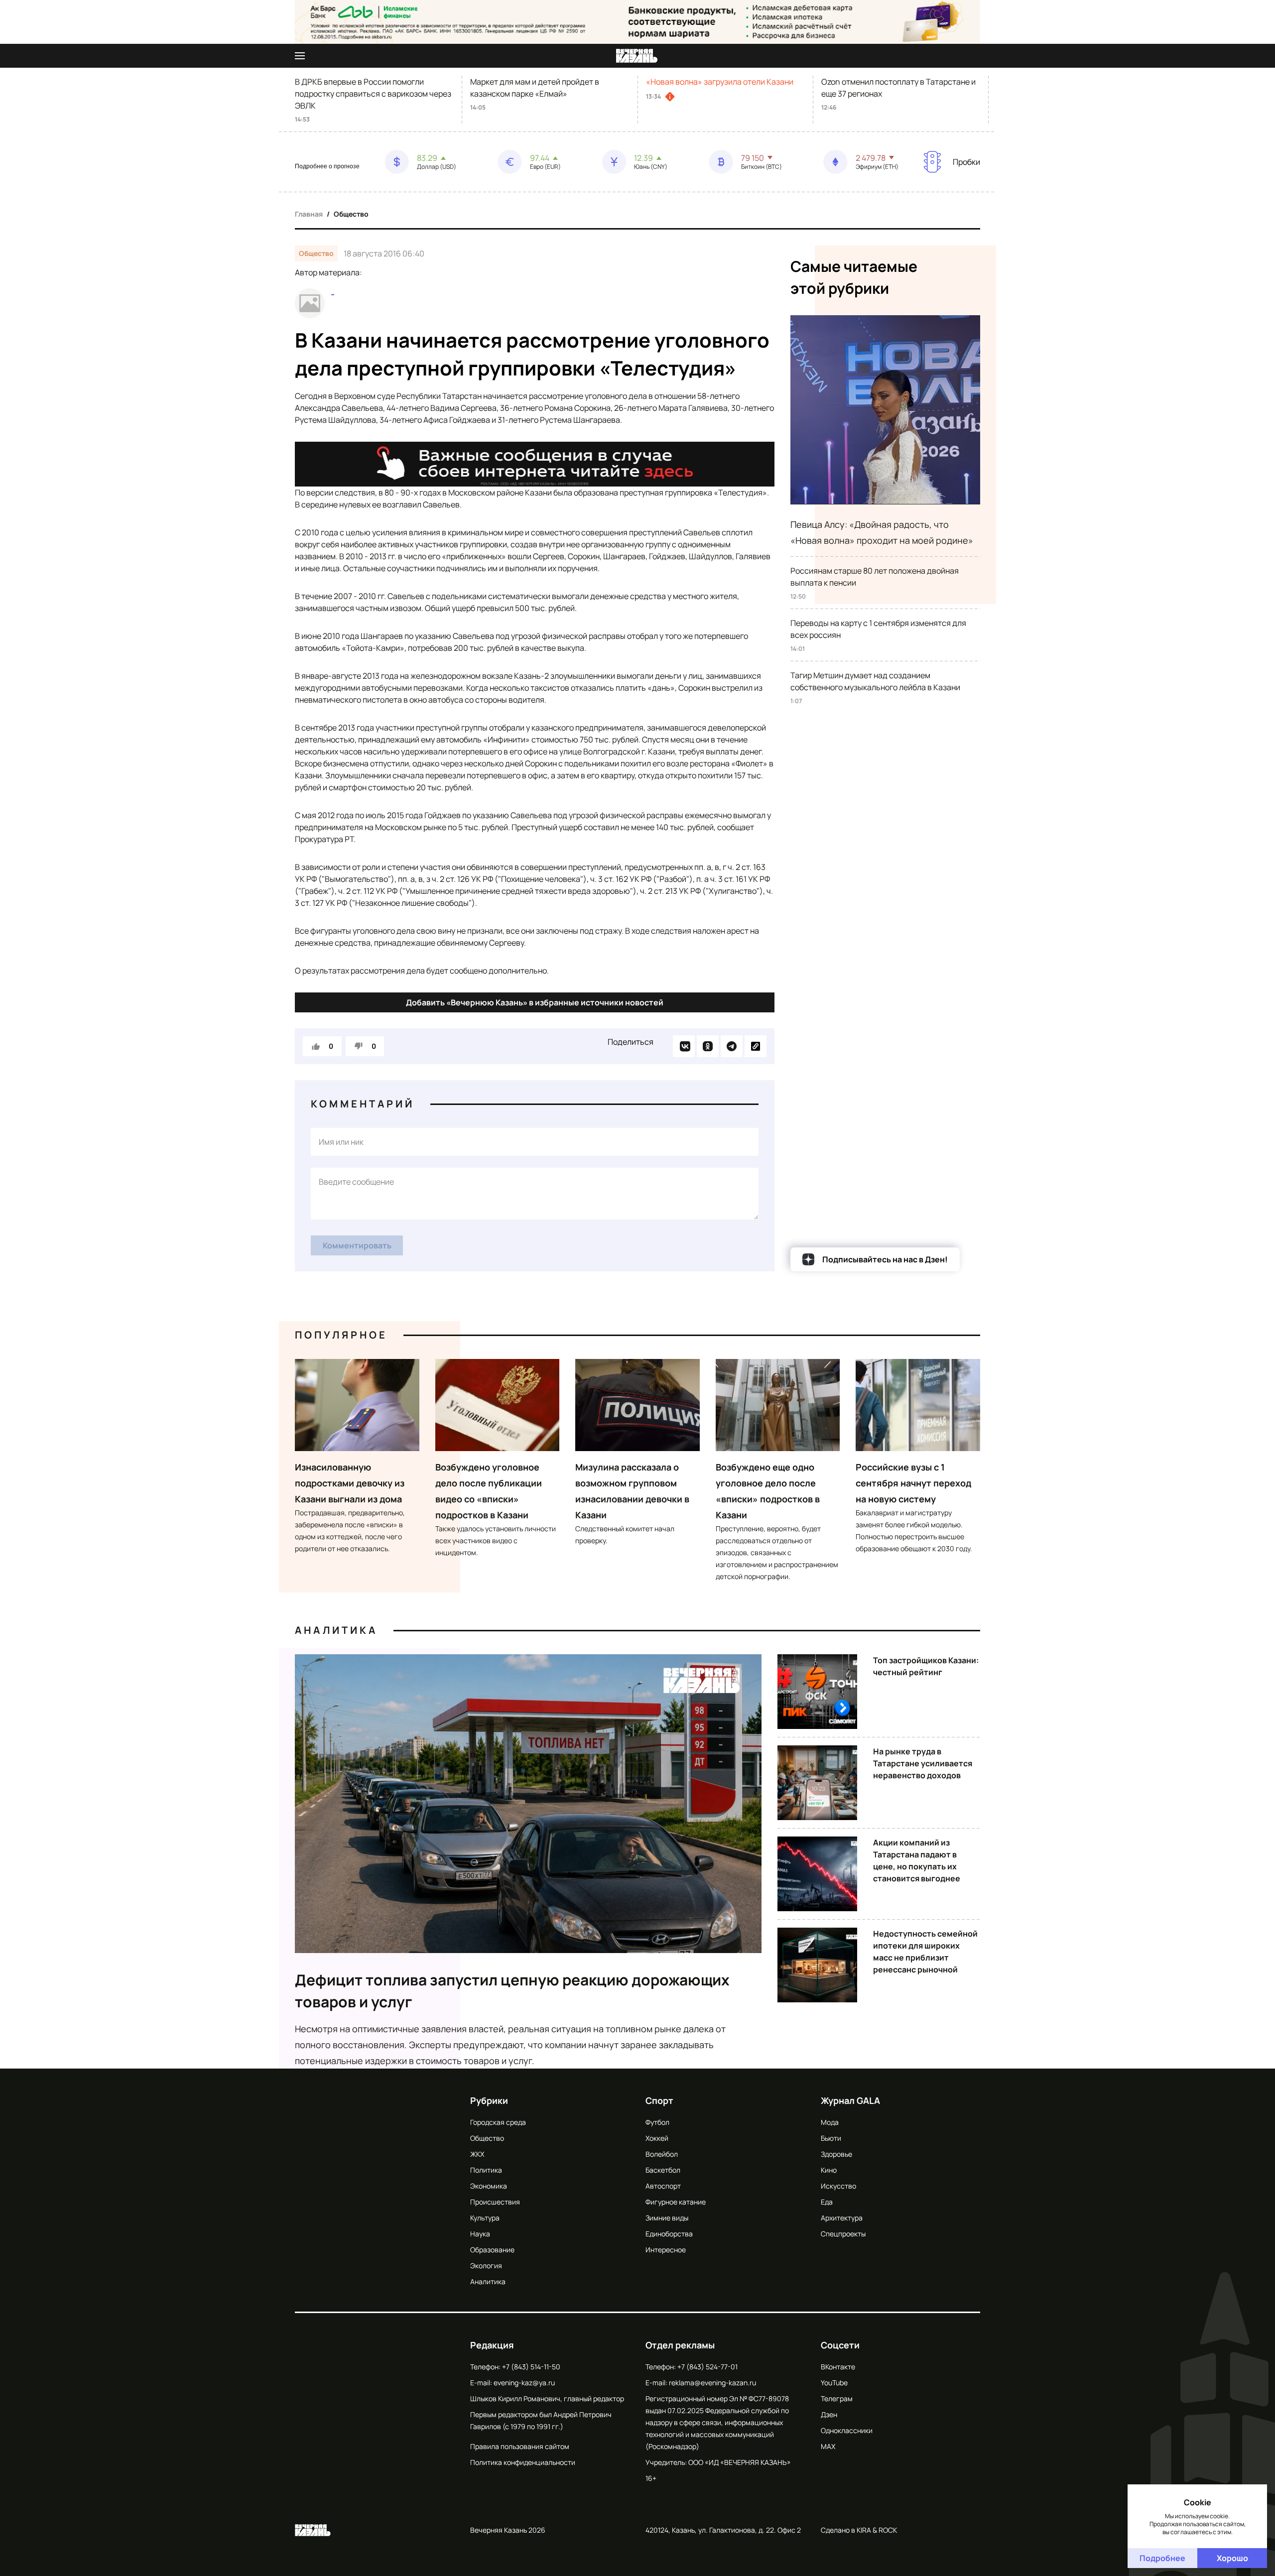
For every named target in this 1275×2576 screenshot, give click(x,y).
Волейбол (662, 2154)
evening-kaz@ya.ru (524, 2383)
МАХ (828, 2446)
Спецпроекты (843, 2234)
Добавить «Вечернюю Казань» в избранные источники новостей (535, 1002)
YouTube (834, 2383)
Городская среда (498, 2122)
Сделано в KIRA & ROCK (859, 2530)
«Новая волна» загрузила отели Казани (720, 82)
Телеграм (837, 2398)
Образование (492, 2250)
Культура (485, 2218)
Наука (480, 2234)
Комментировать (357, 1245)
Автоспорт (663, 2186)
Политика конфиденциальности (523, 2462)
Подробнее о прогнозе (327, 166)
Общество (351, 214)
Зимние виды (667, 2218)
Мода (830, 2122)
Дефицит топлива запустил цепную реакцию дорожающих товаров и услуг (512, 1991)
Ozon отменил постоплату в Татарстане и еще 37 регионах (898, 88)
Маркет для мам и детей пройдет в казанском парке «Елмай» (535, 88)
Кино (829, 2170)
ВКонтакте (838, 2367)
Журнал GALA (850, 2100)
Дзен (829, 2414)
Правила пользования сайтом (520, 2446)
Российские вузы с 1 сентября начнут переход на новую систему (913, 1483)
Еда (827, 2202)
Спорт (659, 2100)
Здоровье (836, 2154)
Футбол (657, 2122)
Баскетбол (663, 2170)
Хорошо (1232, 2558)
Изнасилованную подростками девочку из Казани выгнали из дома (350, 1483)
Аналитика (336, 1630)
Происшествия (495, 2202)
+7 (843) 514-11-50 (531, 2367)
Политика (486, 2170)
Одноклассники (847, 2430)
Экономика (489, 2186)
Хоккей (657, 2138)
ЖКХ (477, 2154)
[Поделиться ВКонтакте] (684, 1046)
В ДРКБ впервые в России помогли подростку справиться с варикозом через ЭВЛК (373, 94)
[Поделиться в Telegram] (732, 1046)
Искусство (838, 2186)
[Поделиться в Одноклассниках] (708, 1046)
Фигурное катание (676, 2202)
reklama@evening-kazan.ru (712, 2383)
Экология (486, 2266)
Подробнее (1162, 2558)
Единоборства (669, 2234)
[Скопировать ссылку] (756, 1046)
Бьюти (831, 2138)
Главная (309, 214)
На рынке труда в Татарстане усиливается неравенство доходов (923, 1763)
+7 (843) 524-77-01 (707, 2367)
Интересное (666, 2250)
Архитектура (842, 2218)
